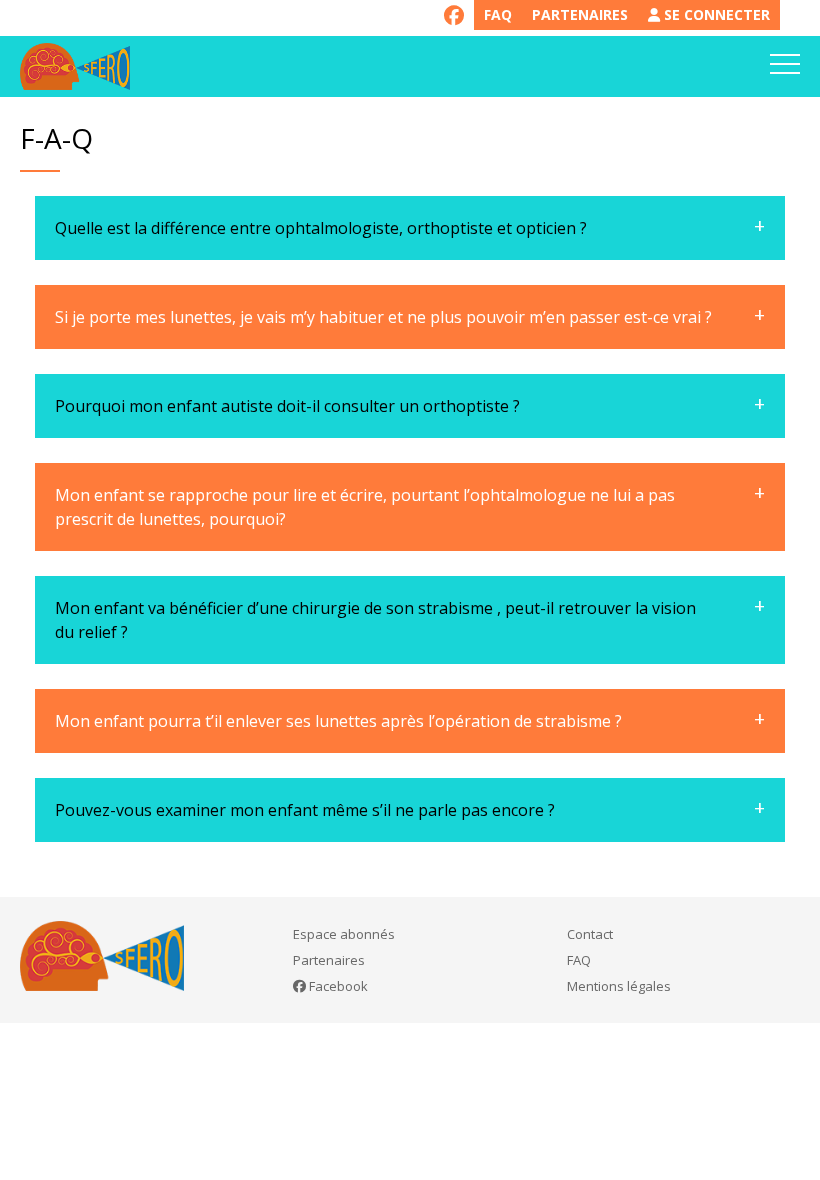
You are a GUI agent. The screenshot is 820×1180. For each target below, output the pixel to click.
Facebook (337, 986)
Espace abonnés (344, 934)
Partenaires (580, 14)
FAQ (498, 14)
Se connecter (715, 14)
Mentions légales (619, 986)
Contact (590, 934)
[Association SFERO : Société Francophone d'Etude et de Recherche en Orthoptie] (75, 66)
